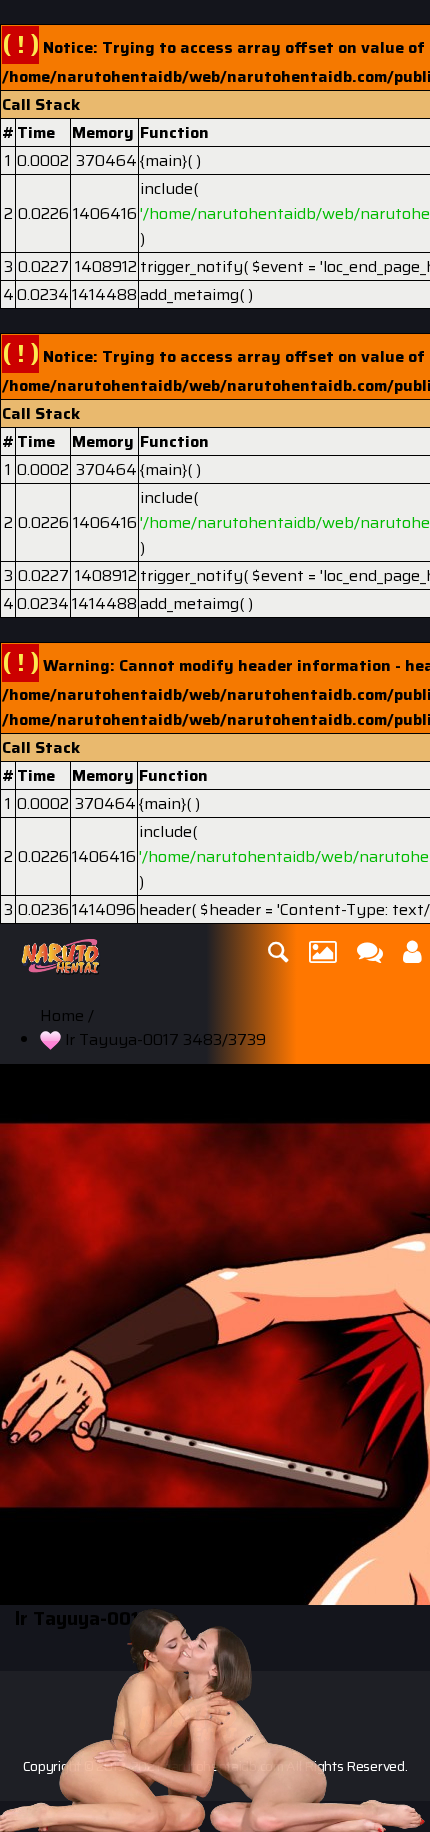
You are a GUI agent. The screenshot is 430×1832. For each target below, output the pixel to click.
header (165, 909)
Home (62, 1015)
